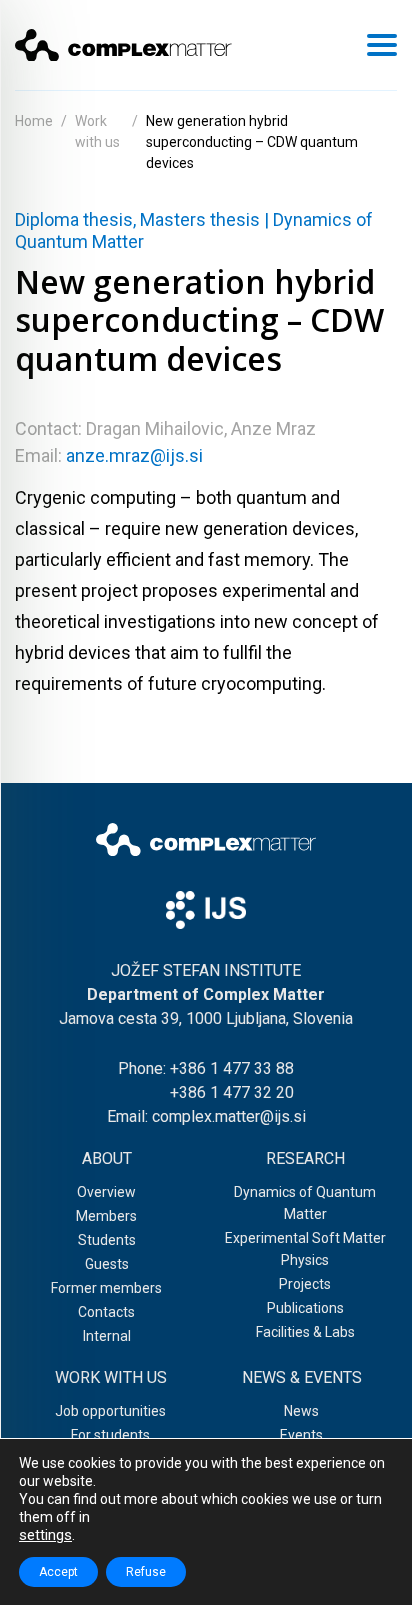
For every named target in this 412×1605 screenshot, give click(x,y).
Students (107, 1240)
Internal (107, 1336)
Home (34, 121)
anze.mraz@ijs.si (134, 455)
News (301, 1411)
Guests (107, 1264)
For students (110, 1435)
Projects (305, 1284)
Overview (106, 1192)
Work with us (97, 131)
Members (106, 1216)
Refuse (146, 1572)
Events (301, 1435)
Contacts (106, 1312)
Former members (106, 1288)
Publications (305, 1308)
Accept (58, 1572)
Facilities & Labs (305, 1332)
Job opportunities (110, 1411)
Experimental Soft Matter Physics (305, 1249)
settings (45, 1535)
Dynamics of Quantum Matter (305, 1203)
